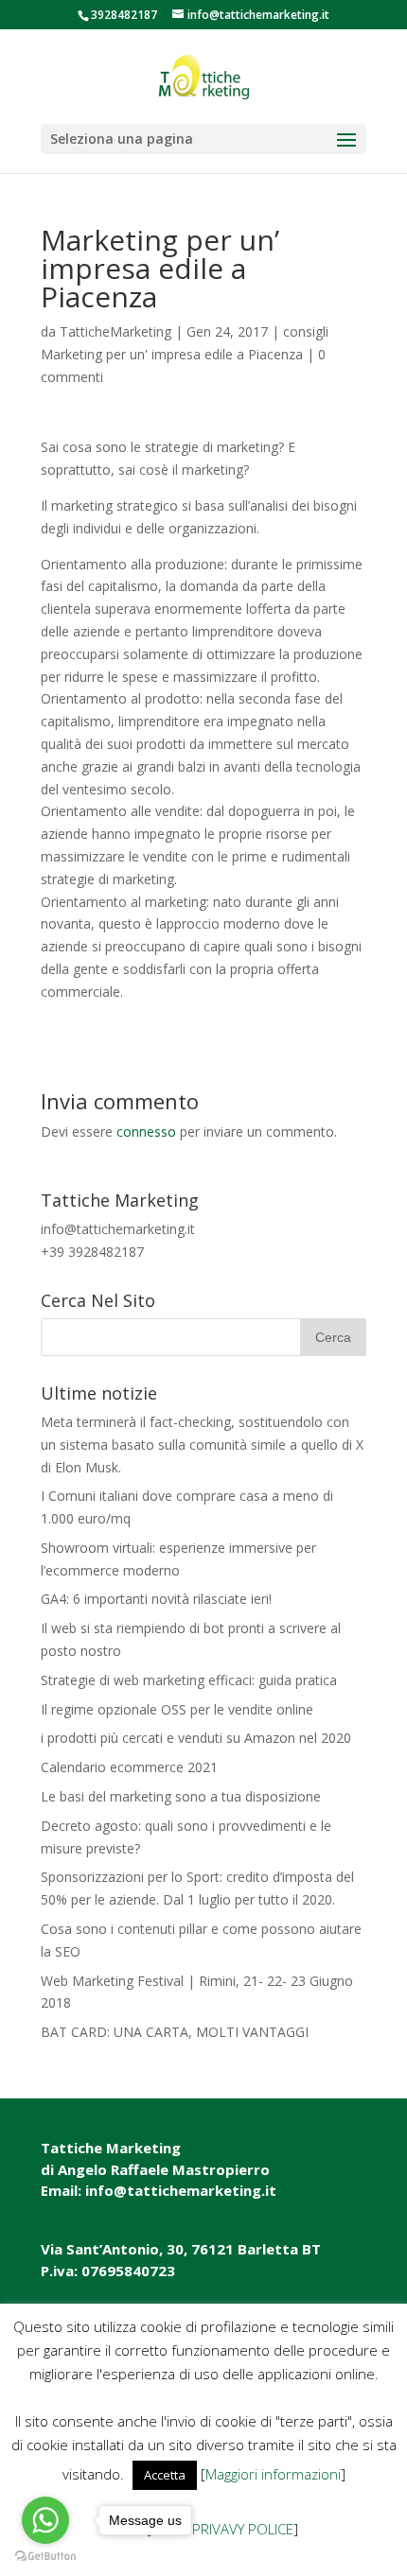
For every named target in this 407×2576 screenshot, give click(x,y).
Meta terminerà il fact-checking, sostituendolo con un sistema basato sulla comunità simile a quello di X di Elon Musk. (202, 1445)
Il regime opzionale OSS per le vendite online (177, 1709)
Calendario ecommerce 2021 (129, 1767)
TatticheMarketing (115, 331)
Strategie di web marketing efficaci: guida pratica (189, 1680)
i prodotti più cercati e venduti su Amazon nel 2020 (196, 1738)
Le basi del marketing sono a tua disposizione (181, 1796)
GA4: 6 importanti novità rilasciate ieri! (156, 1599)
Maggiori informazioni (273, 2474)
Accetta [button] (165, 2475)
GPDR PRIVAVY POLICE (222, 2529)
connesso (146, 1131)
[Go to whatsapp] (45, 2520)
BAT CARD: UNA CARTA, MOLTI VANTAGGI (175, 2032)
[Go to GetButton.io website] (45, 2557)
